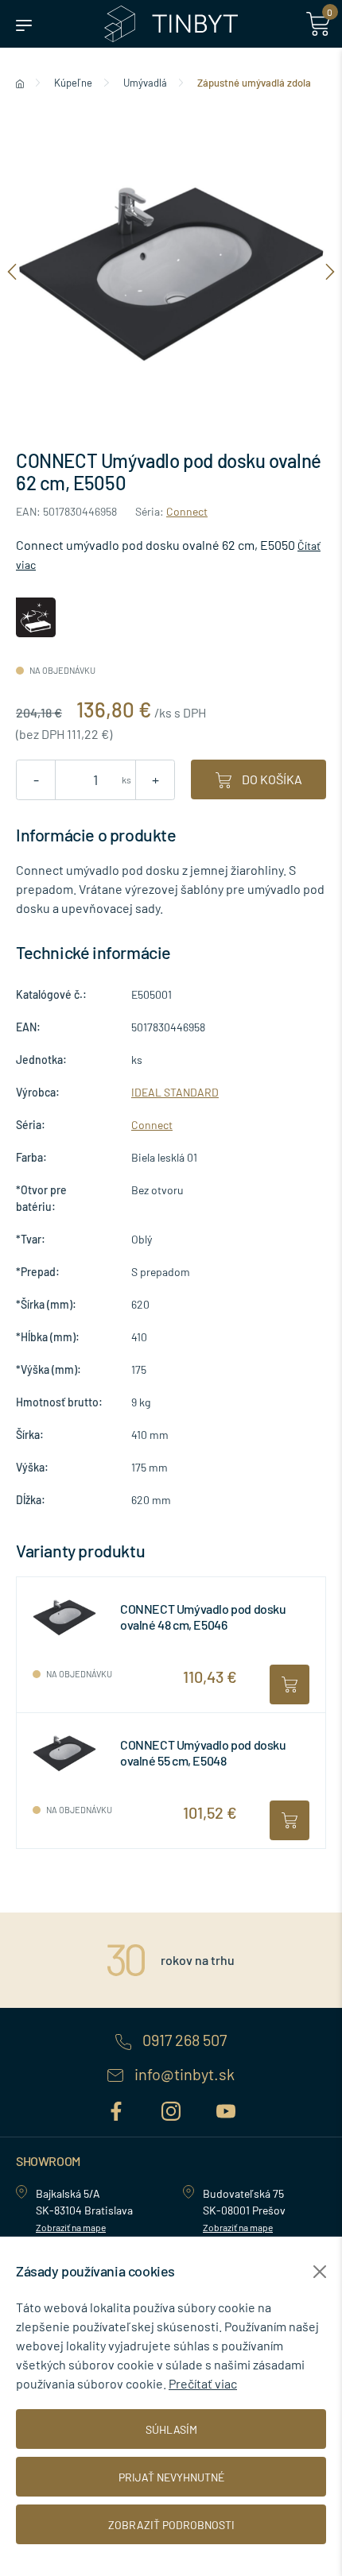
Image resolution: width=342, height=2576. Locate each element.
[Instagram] (173, 2108)
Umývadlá (145, 83)
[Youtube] (226, 2108)
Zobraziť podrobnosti (171, 2525)
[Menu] (24, 24)
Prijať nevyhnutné (171, 2477)
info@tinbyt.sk (183, 2075)
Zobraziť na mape (71, 2227)
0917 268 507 (183, 2040)
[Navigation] (12, 271)
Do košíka (271, 779)
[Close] (320, 2272)
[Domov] (20, 83)
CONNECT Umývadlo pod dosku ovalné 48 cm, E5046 (203, 1616)
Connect (187, 511)
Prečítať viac (203, 2383)
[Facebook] (118, 2108)
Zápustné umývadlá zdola (254, 83)
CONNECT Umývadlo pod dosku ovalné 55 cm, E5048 (203, 1752)
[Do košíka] (290, 1684)
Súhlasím (171, 2429)
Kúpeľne (73, 83)
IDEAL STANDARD (175, 1092)
